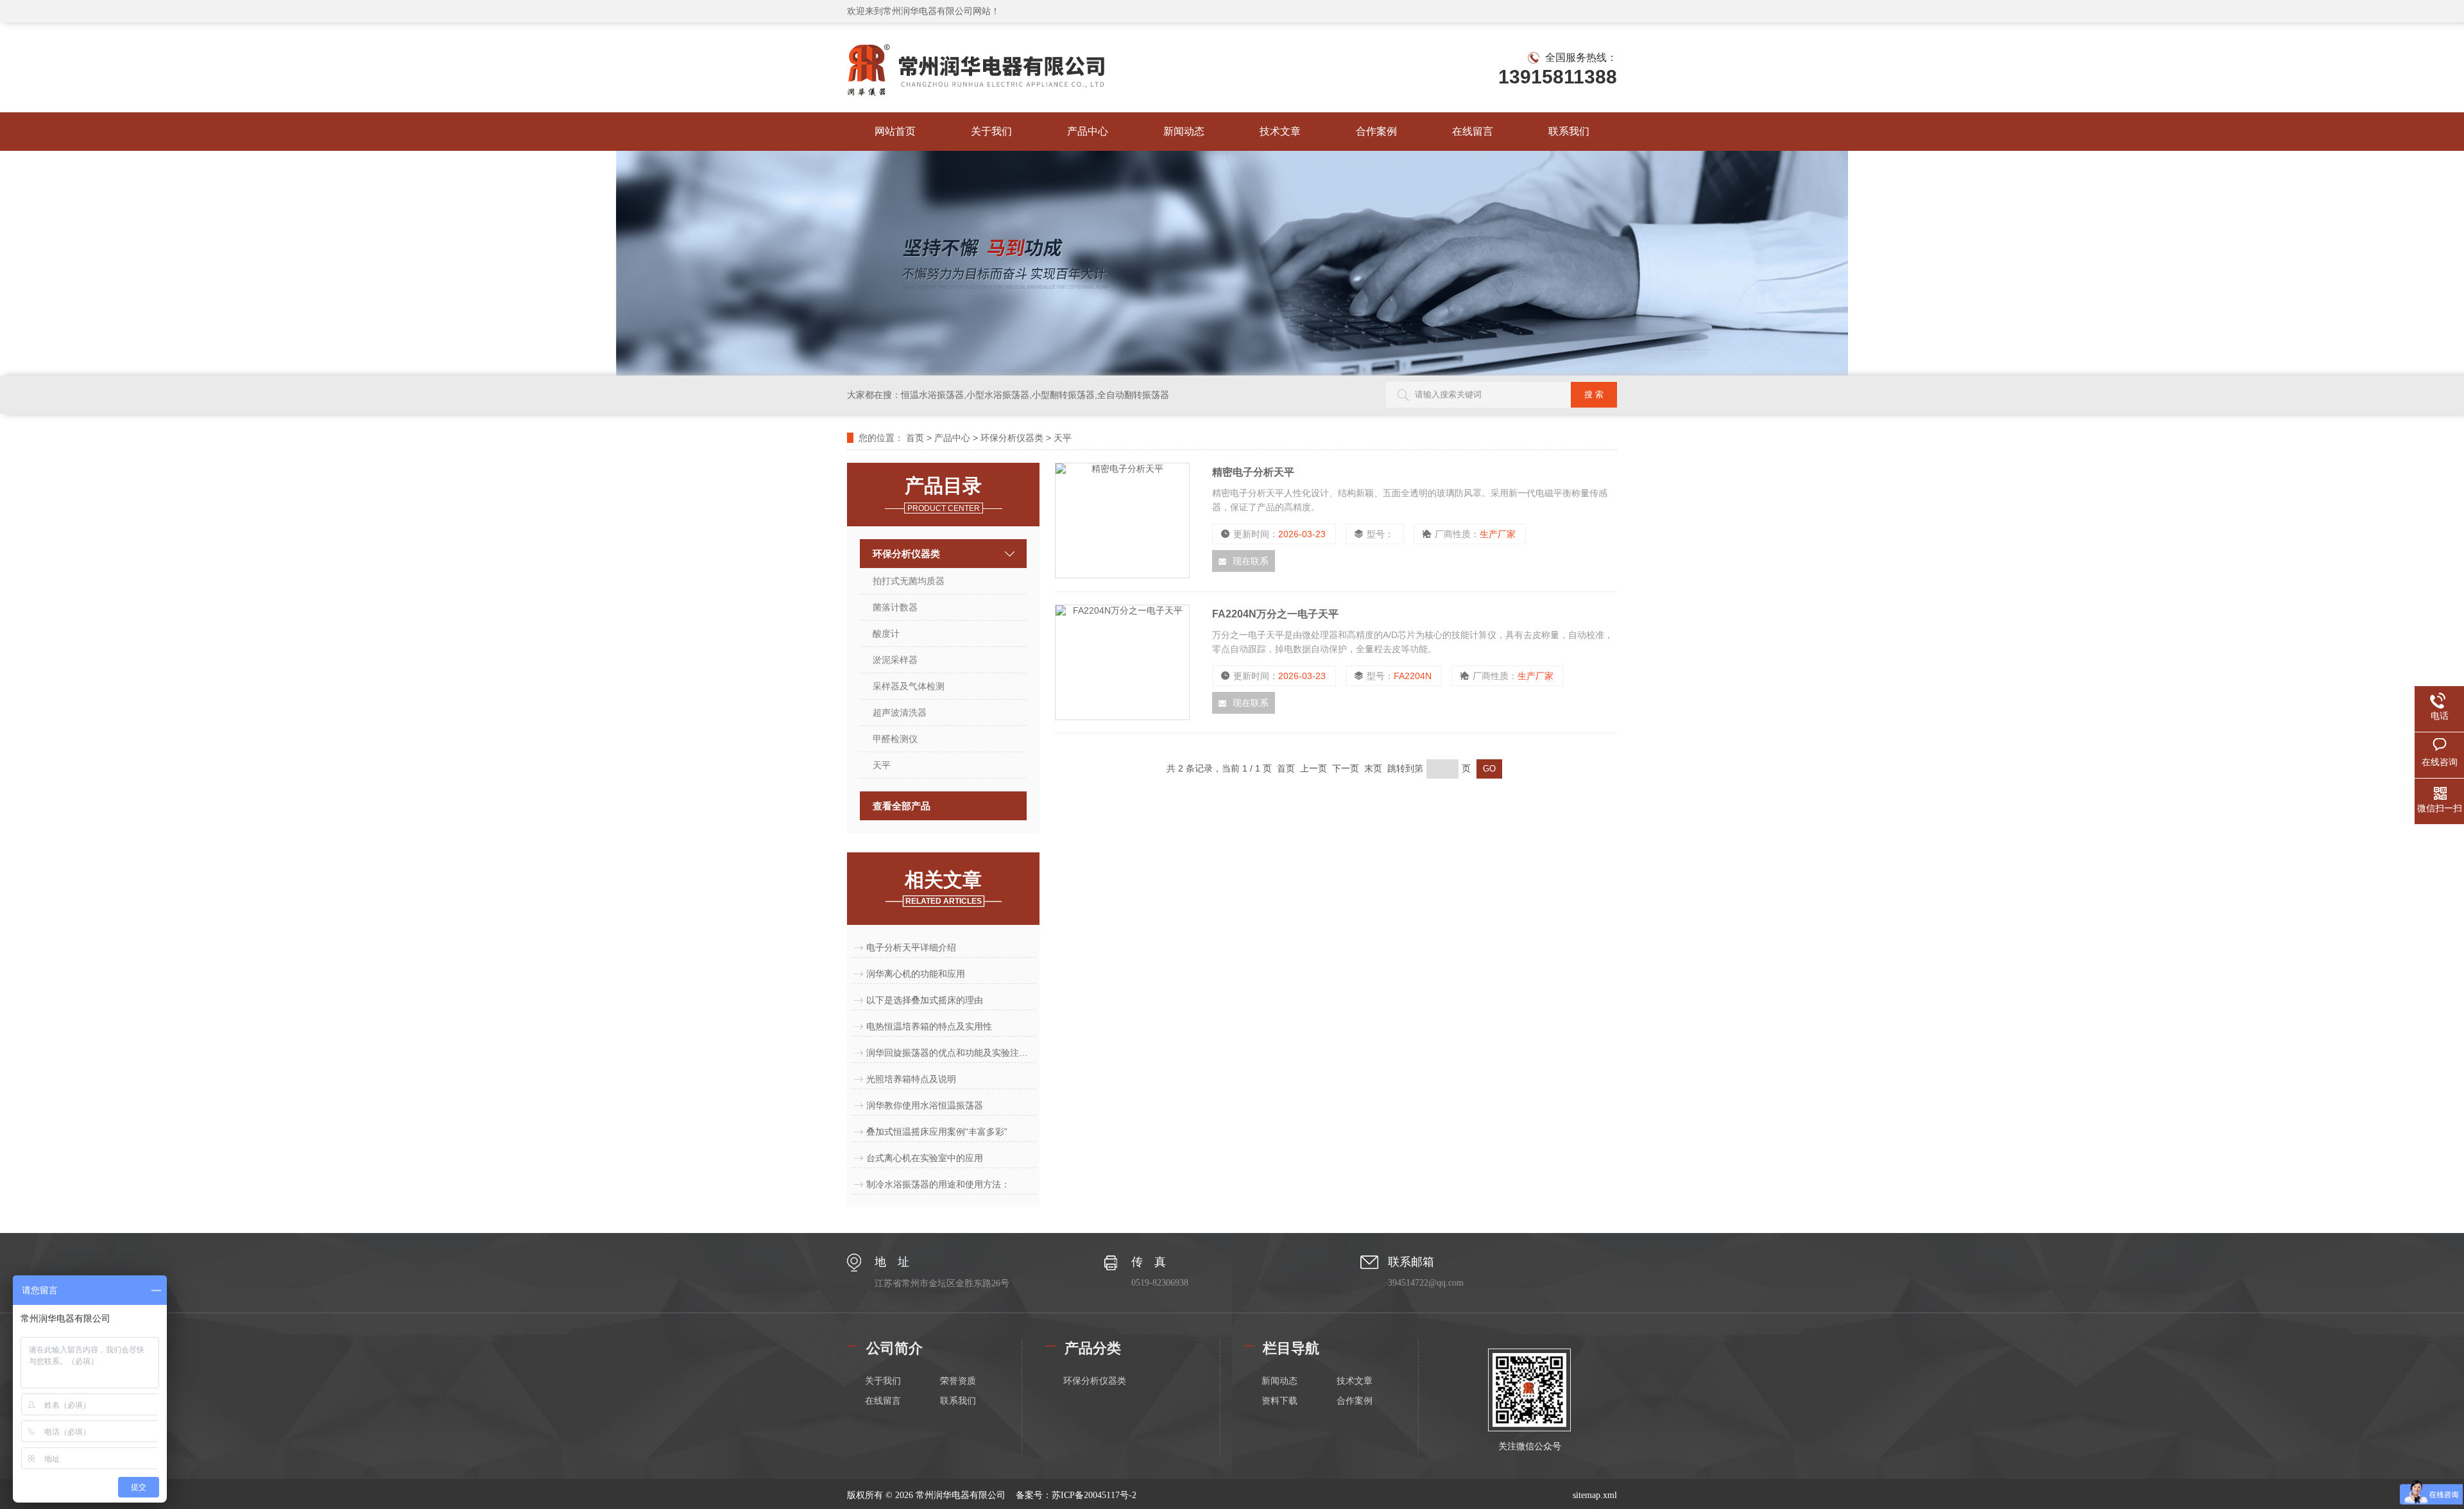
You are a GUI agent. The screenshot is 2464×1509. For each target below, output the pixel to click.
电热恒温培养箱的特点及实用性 (929, 1026)
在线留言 (1473, 131)
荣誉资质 (958, 1381)
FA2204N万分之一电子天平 (1275, 614)
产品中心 (1088, 131)
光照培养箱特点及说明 (911, 1079)
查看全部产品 (902, 806)
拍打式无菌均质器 (909, 581)
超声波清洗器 (900, 712)
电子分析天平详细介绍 (911, 947)
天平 (1063, 438)
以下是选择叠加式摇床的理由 (925, 1000)
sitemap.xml (1595, 1495)
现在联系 (1251, 561)
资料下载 (1279, 1401)
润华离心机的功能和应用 (916, 974)
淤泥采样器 (895, 660)
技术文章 (1280, 131)
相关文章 (943, 887)
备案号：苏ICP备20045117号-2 (1076, 1495)
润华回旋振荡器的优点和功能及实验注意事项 (951, 1053)
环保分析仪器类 (1012, 438)
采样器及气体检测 (909, 686)
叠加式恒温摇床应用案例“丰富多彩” (937, 1132)
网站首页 (895, 131)
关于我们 (991, 131)
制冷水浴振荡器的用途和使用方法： (938, 1184)
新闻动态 (1184, 131)
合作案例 (1376, 131)
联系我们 (1569, 131)
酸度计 (886, 634)
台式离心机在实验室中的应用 (925, 1158)
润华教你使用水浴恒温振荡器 (925, 1105)
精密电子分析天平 (1253, 472)
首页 (915, 438)
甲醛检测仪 (895, 739)
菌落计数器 (895, 607)
